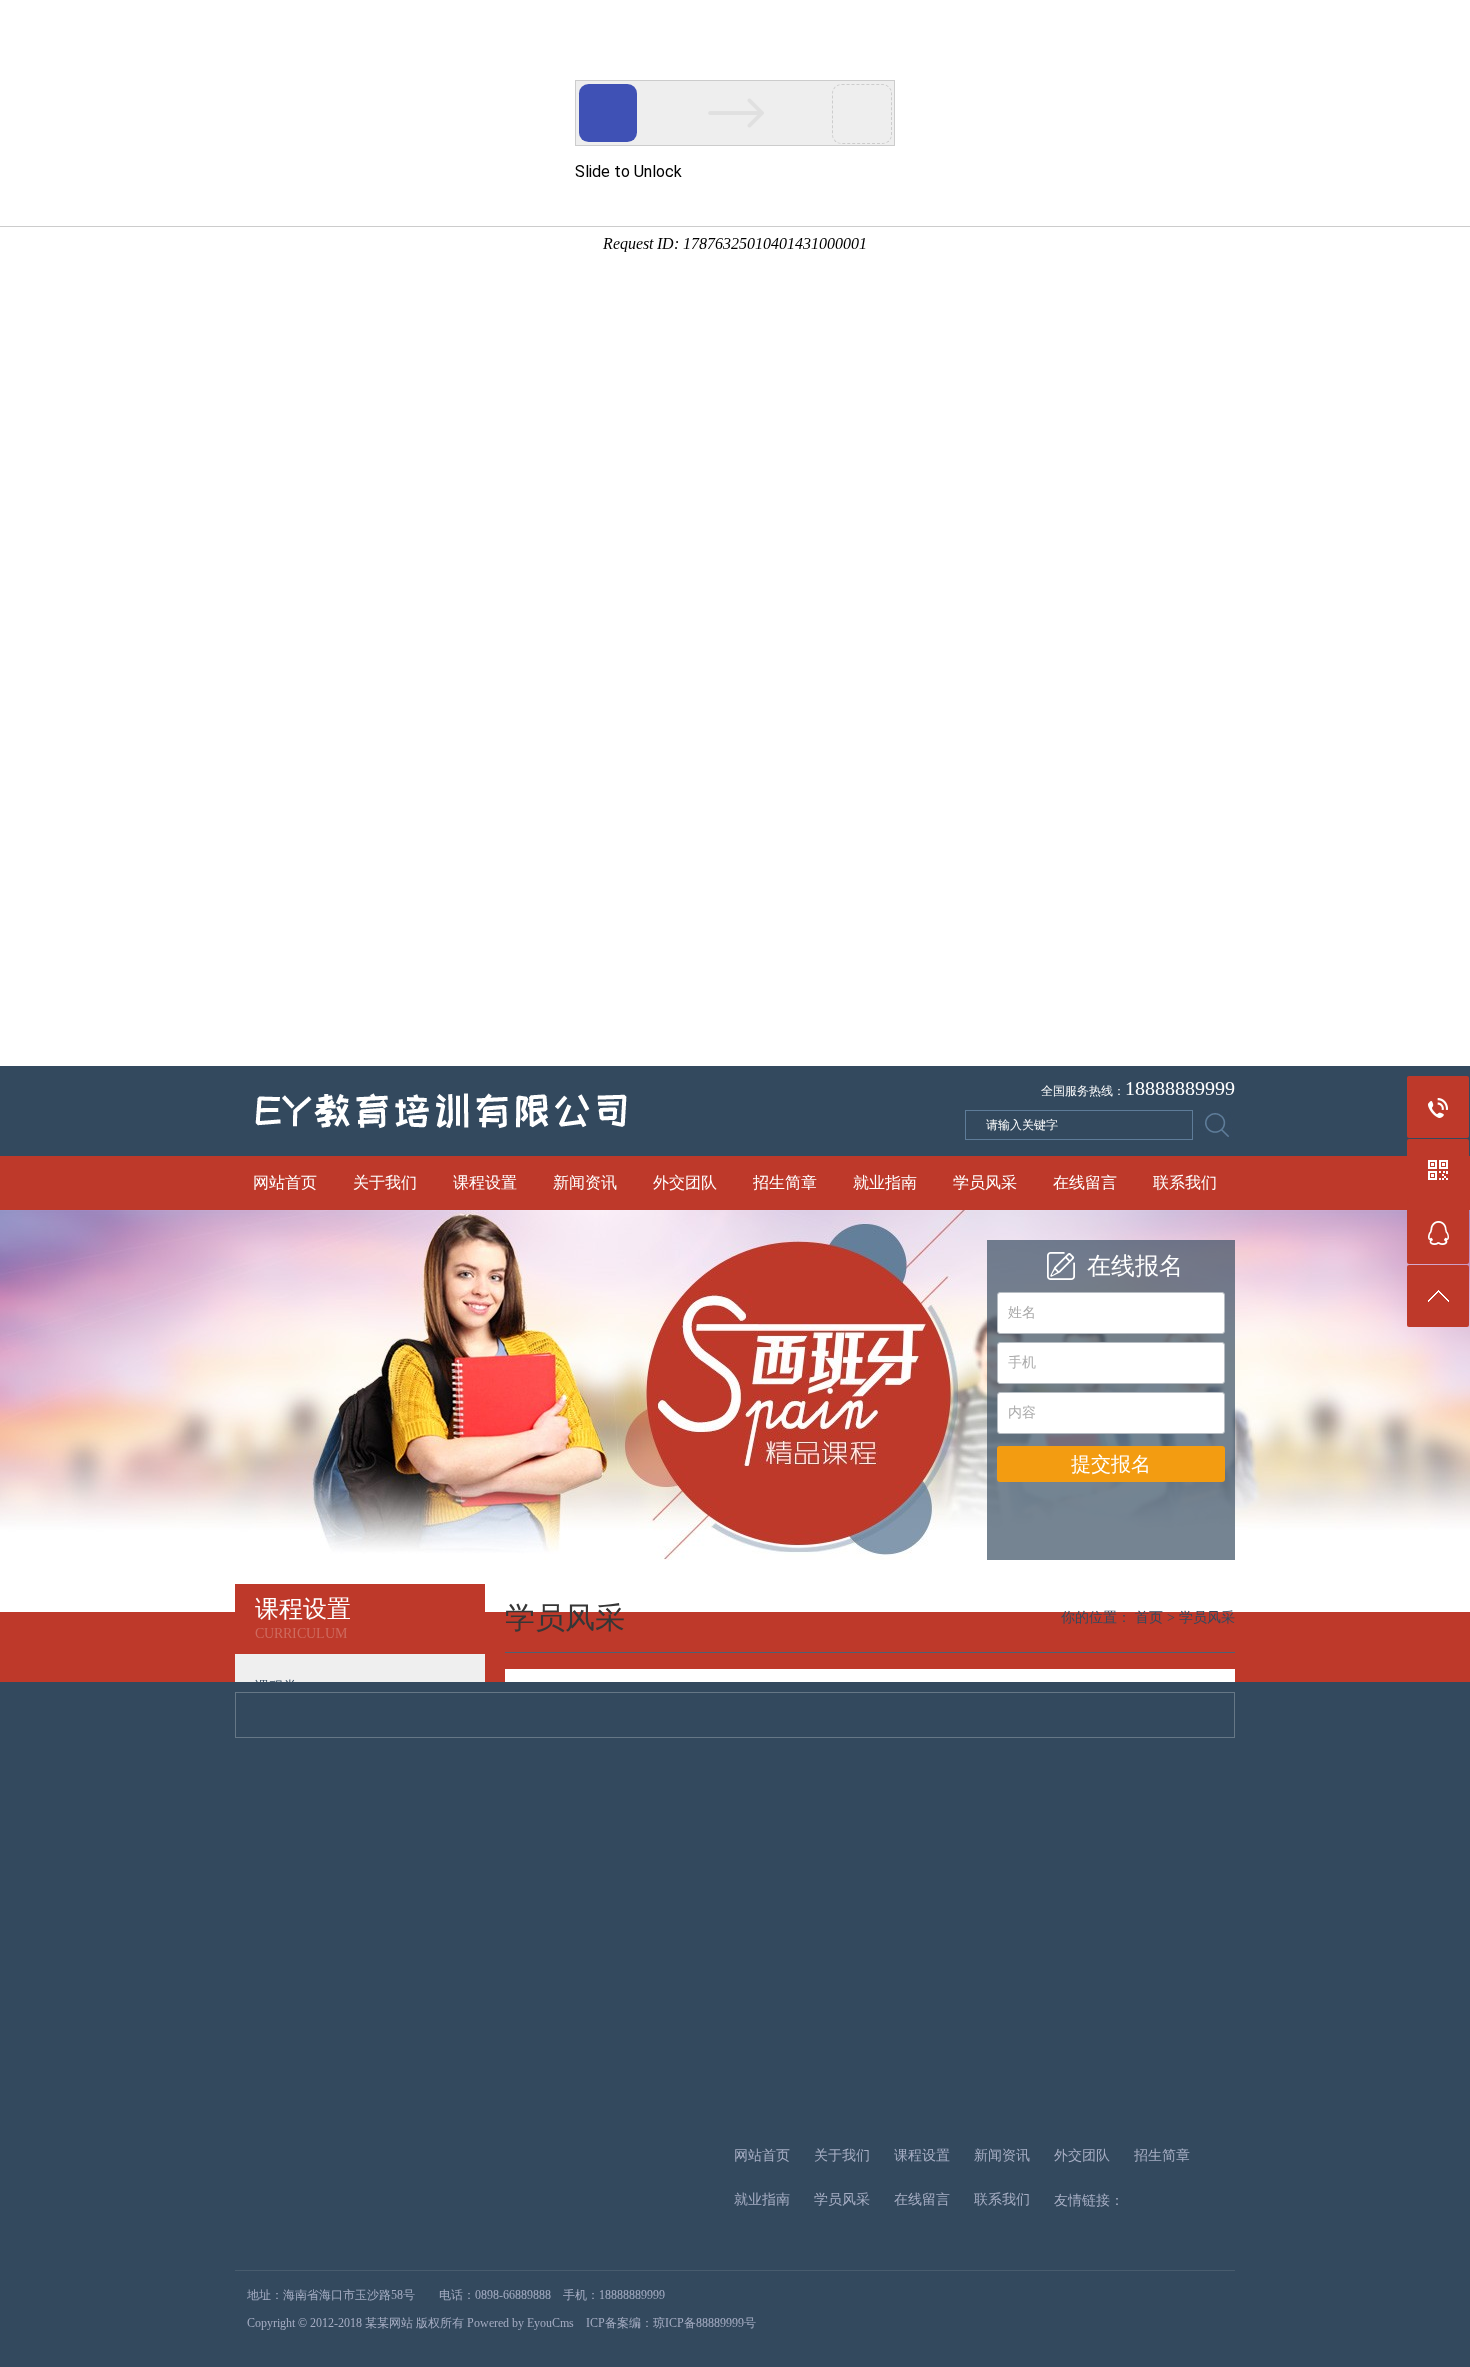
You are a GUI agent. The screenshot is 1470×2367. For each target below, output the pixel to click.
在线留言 (1085, 1182)
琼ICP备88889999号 (704, 2323)
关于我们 (385, 1182)
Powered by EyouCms (519, 2323)
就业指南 (885, 1182)
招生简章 (785, 1182)
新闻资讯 (585, 1182)
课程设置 (485, 1182)
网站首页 (285, 1182)
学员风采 (985, 1182)
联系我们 (1185, 1182)
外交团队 (685, 1182)
